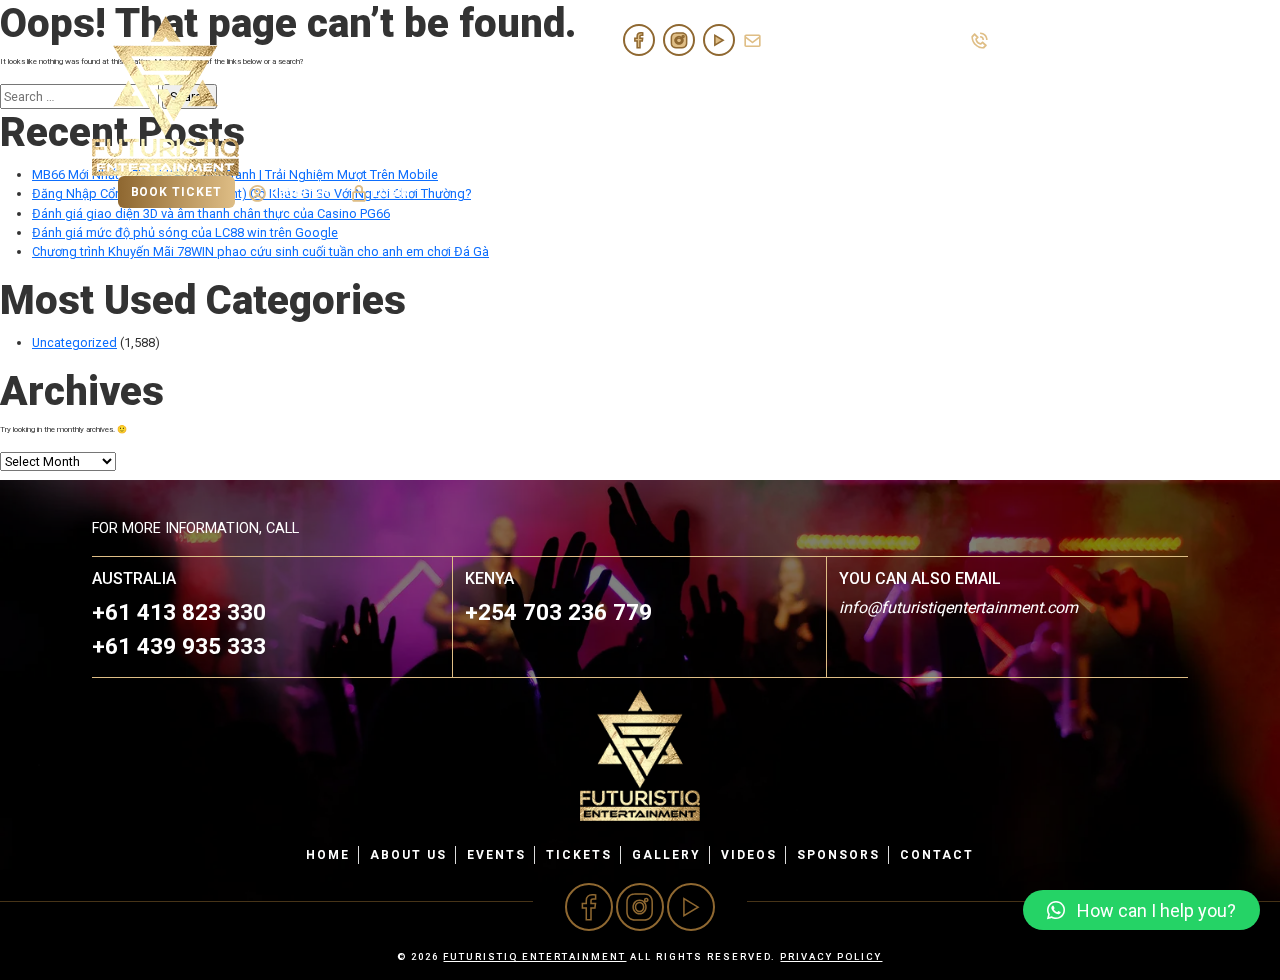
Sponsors (1043, 96)
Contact (1144, 96)
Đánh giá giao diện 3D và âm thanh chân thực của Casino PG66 (211, 213)
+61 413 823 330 (1043, 39)
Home (596, 96)
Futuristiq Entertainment (534, 956)
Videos (749, 855)
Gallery (946, 96)
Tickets (855, 96)
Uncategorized (74, 342)
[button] (1141, 910)
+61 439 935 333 (1141, 39)
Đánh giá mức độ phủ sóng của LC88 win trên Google (185, 232)
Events (770, 96)
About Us (679, 96)
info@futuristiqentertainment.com (864, 39)
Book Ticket (176, 192)
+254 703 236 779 (558, 612)
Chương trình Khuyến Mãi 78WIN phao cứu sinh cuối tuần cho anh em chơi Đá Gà (260, 251)
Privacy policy (831, 956)
